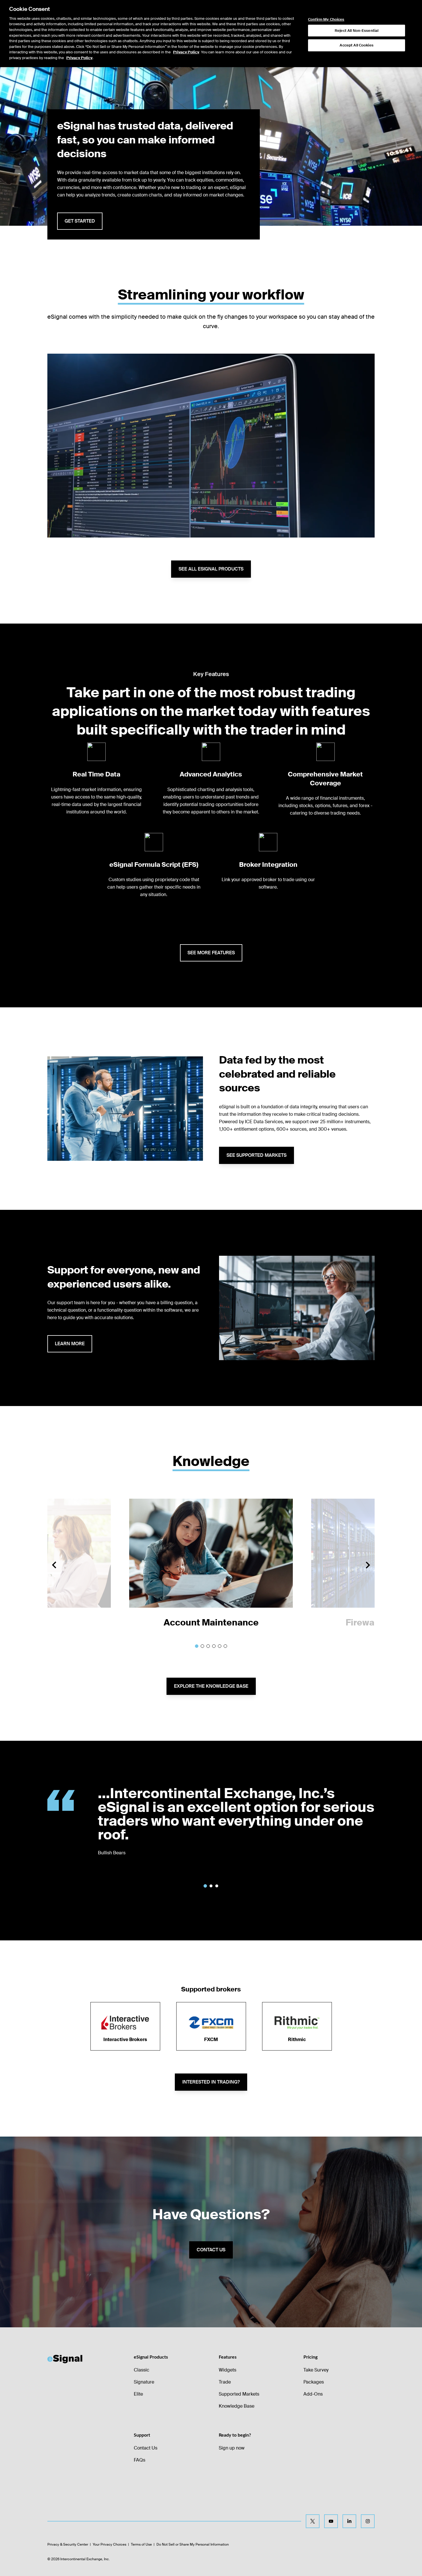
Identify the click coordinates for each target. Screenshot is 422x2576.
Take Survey (316, 2370)
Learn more (70, 1344)
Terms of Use (141, 2544)
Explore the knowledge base (211, 1686)
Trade (225, 2382)
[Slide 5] (220, 1646)
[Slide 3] (208, 1646)
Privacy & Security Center (68, 2544)
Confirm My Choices (326, 20)
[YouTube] (331, 2521)
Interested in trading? (211, 2082)
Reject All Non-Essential (357, 31)
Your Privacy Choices (110, 2544)
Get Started (80, 221)
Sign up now (232, 2448)
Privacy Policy (186, 52)
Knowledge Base (237, 2406)
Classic (142, 2370)
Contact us (211, 2250)
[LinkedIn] (349, 2521)
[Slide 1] (197, 1646)
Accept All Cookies (356, 45)
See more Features (211, 953)
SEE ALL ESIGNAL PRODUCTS (211, 569)
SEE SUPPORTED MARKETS (257, 1155)
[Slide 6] (225, 1646)
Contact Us (146, 2448)
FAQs (140, 2460)
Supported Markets (239, 2394)
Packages (314, 2382)
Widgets (228, 2370)
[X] (313, 2521)
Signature (144, 2382)
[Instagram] (368, 2521)
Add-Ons (313, 2394)
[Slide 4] (214, 1646)
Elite (138, 2394)
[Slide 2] (202, 1646)
